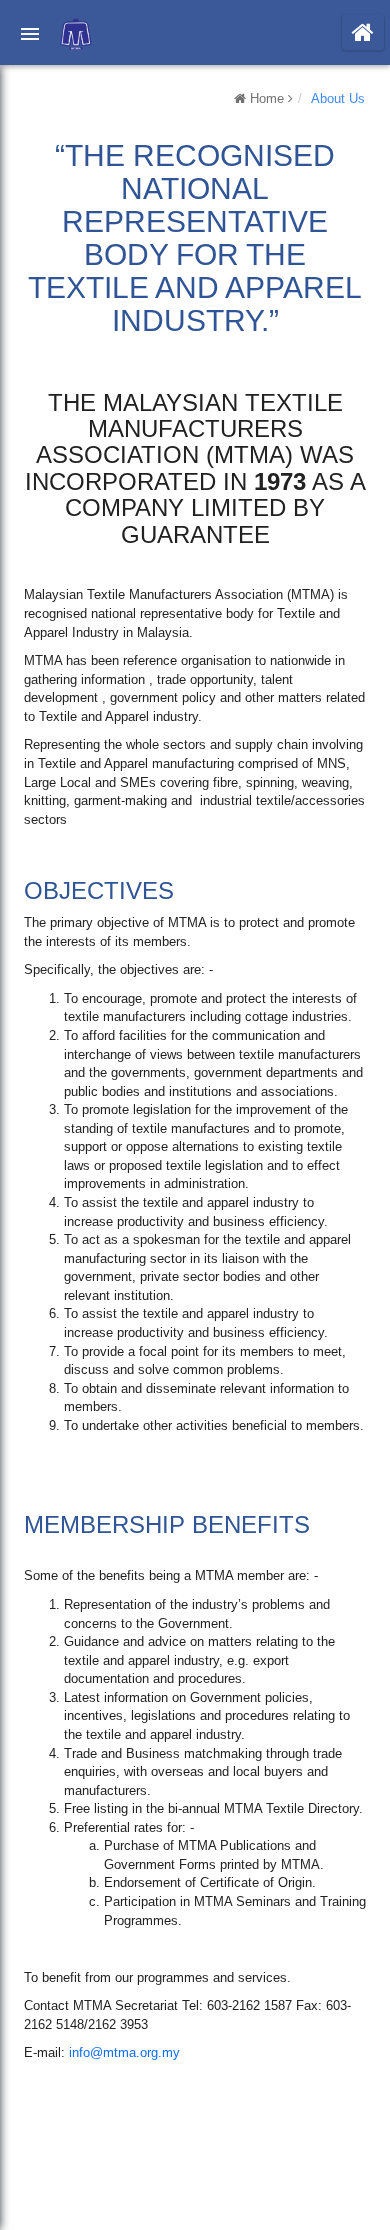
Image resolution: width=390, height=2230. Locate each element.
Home (267, 98)
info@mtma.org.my (124, 2052)
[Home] (363, 32)
